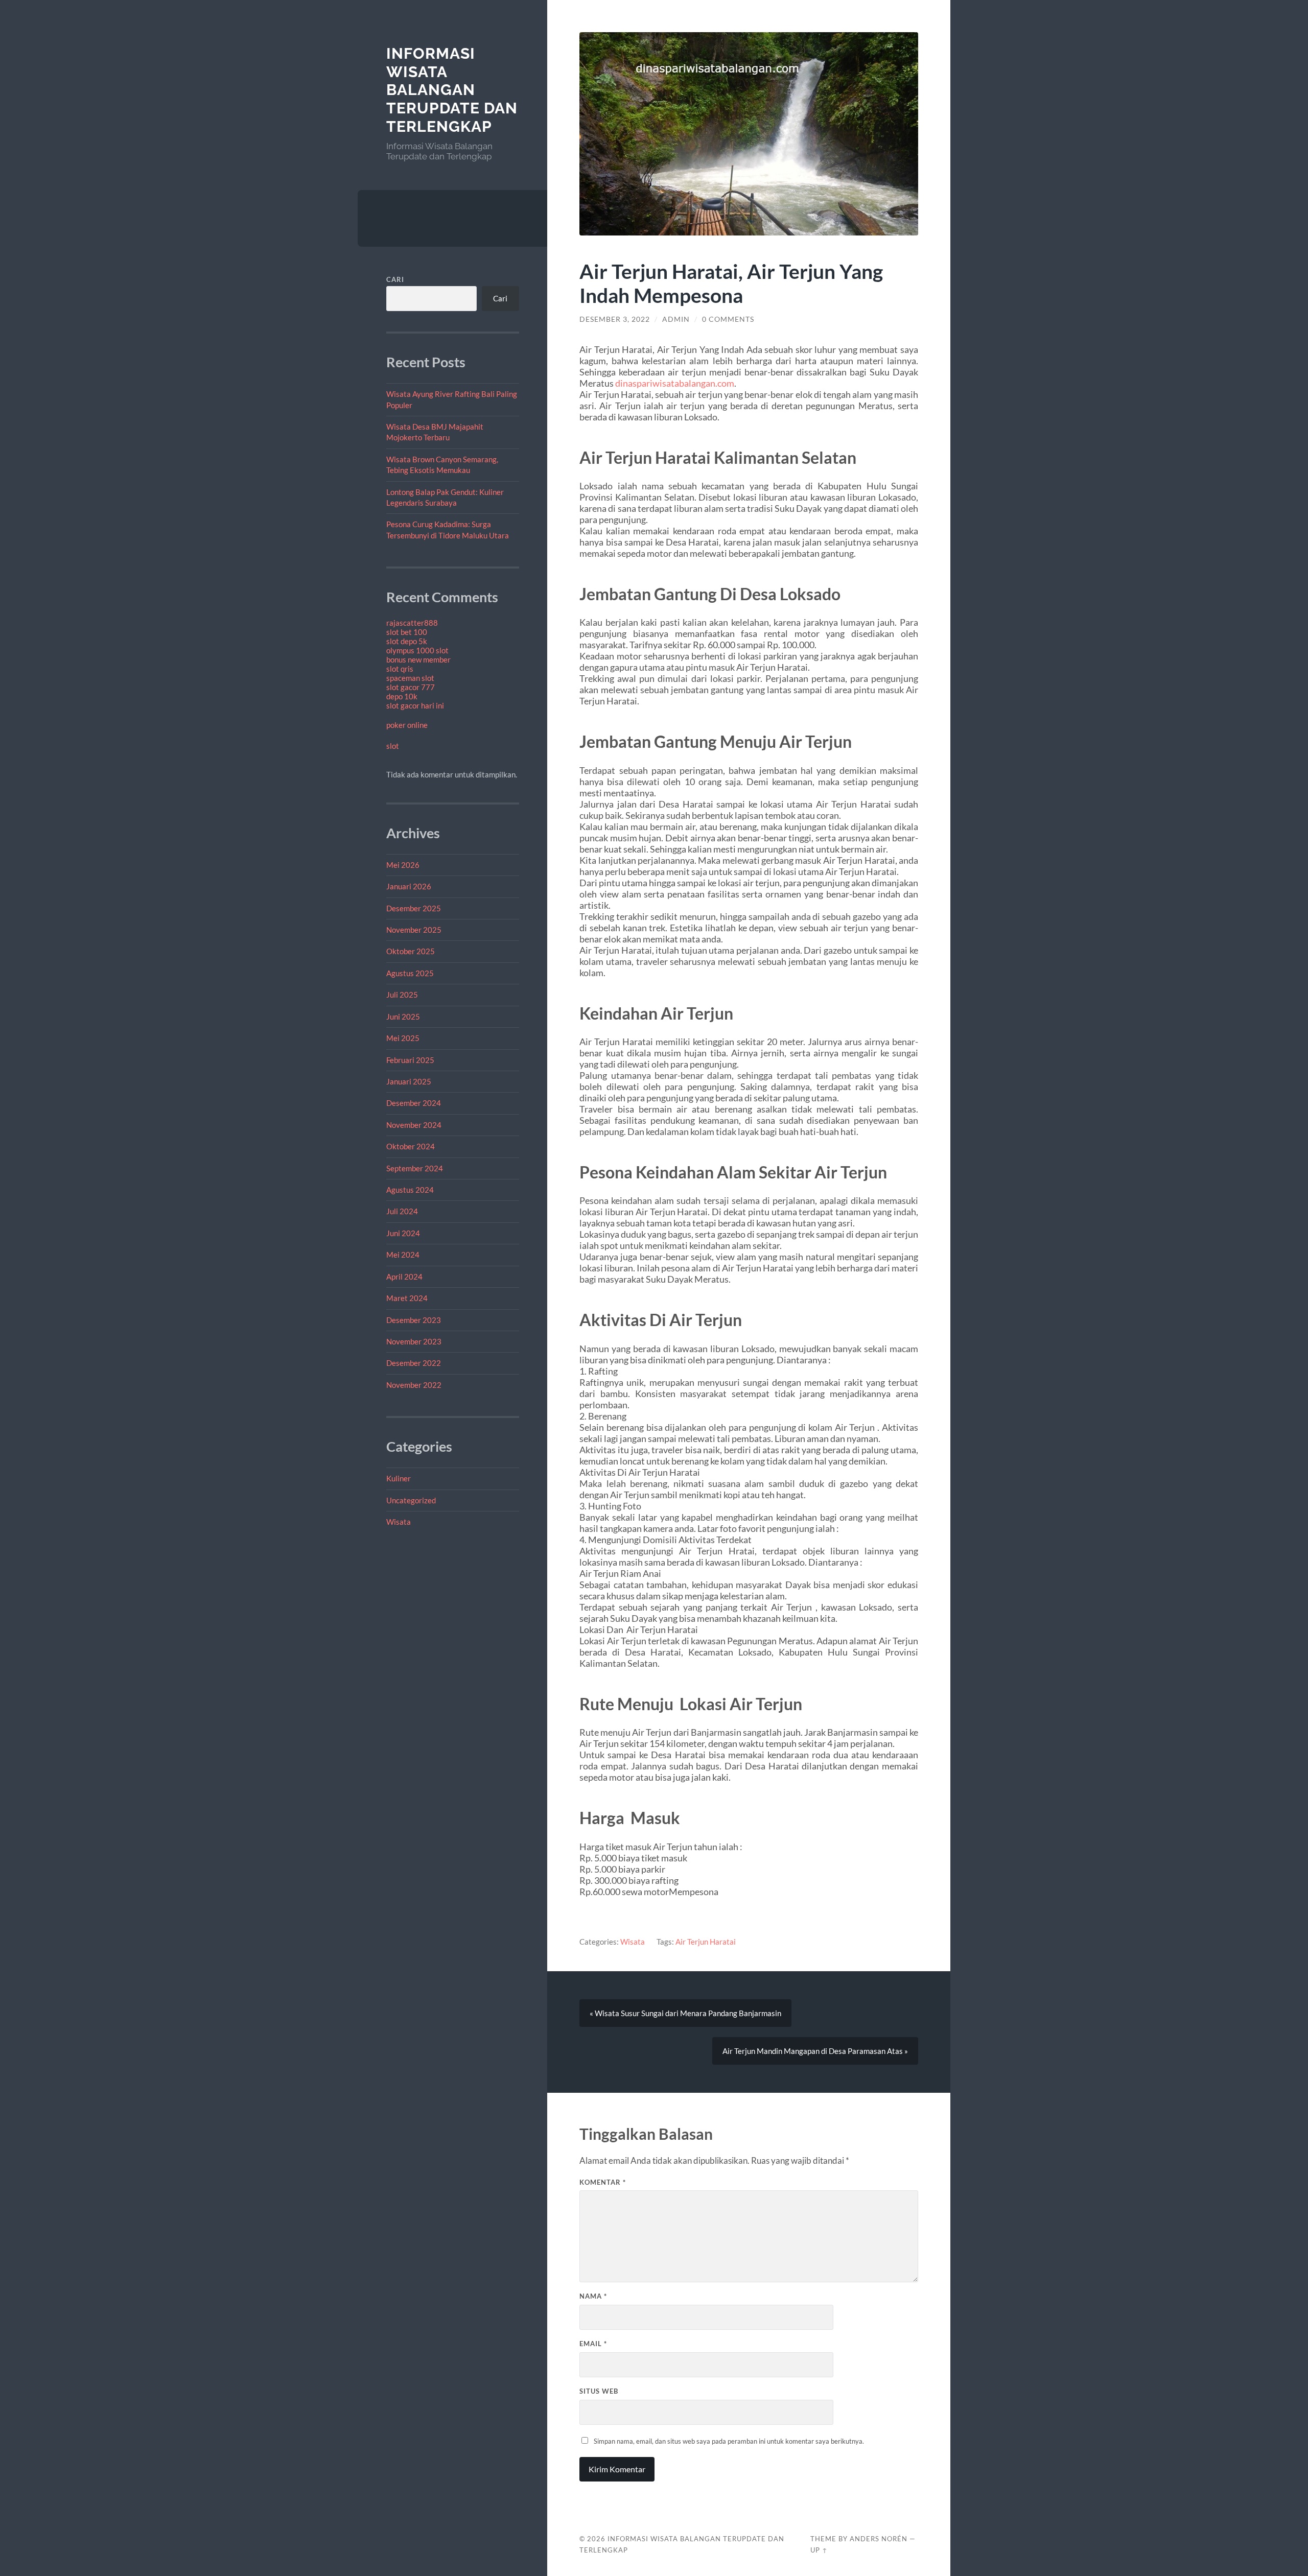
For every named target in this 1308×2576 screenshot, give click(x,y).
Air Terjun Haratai (706, 1942)
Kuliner (399, 1478)
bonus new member (418, 659)
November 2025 (414, 930)
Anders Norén (879, 2539)
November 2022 (414, 1385)
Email (593, 2344)
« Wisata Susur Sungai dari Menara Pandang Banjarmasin (685, 2013)
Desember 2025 (414, 908)
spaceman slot (410, 678)
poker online (407, 725)
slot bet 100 (407, 632)
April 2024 (404, 1277)
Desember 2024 (414, 1103)
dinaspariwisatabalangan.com (675, 383)
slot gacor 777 (411, 687)
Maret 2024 (407, 1298)
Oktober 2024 (411, 1146)
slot (393, 746)
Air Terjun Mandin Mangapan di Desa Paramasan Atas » (815, 2051)
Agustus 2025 (410, 973)
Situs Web (599, 2391)
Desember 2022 (414, 1363)
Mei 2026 (403, 865)
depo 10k (402, 696)
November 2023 (414, 1341)
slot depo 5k (407, 641)
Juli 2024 (402, 1211)
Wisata (399, 1522)
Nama (593, 2296)
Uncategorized (411, 1500)
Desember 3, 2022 (615, 319)
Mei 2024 (403, 1255)
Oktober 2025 (411, 951)
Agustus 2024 (410, 1190)
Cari (395, 279)
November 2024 (414, 1125)
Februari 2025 (410, 1060)
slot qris (400, 669)
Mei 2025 (403, 1038)
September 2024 (415, 1168)
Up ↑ (819, 2550)
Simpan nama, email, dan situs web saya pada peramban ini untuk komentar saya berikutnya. (729, 2441)
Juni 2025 (403, 1017)
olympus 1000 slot (417, 650)
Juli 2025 (402, 995)
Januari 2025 (409, 1081)
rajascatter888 (412, 623)
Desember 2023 (414, 1320)
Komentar (603, 2182)
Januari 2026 (409, 886)
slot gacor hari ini (415, 705)
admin (676, 319)
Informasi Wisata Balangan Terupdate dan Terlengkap (452, 90)
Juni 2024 (403, 1233)
